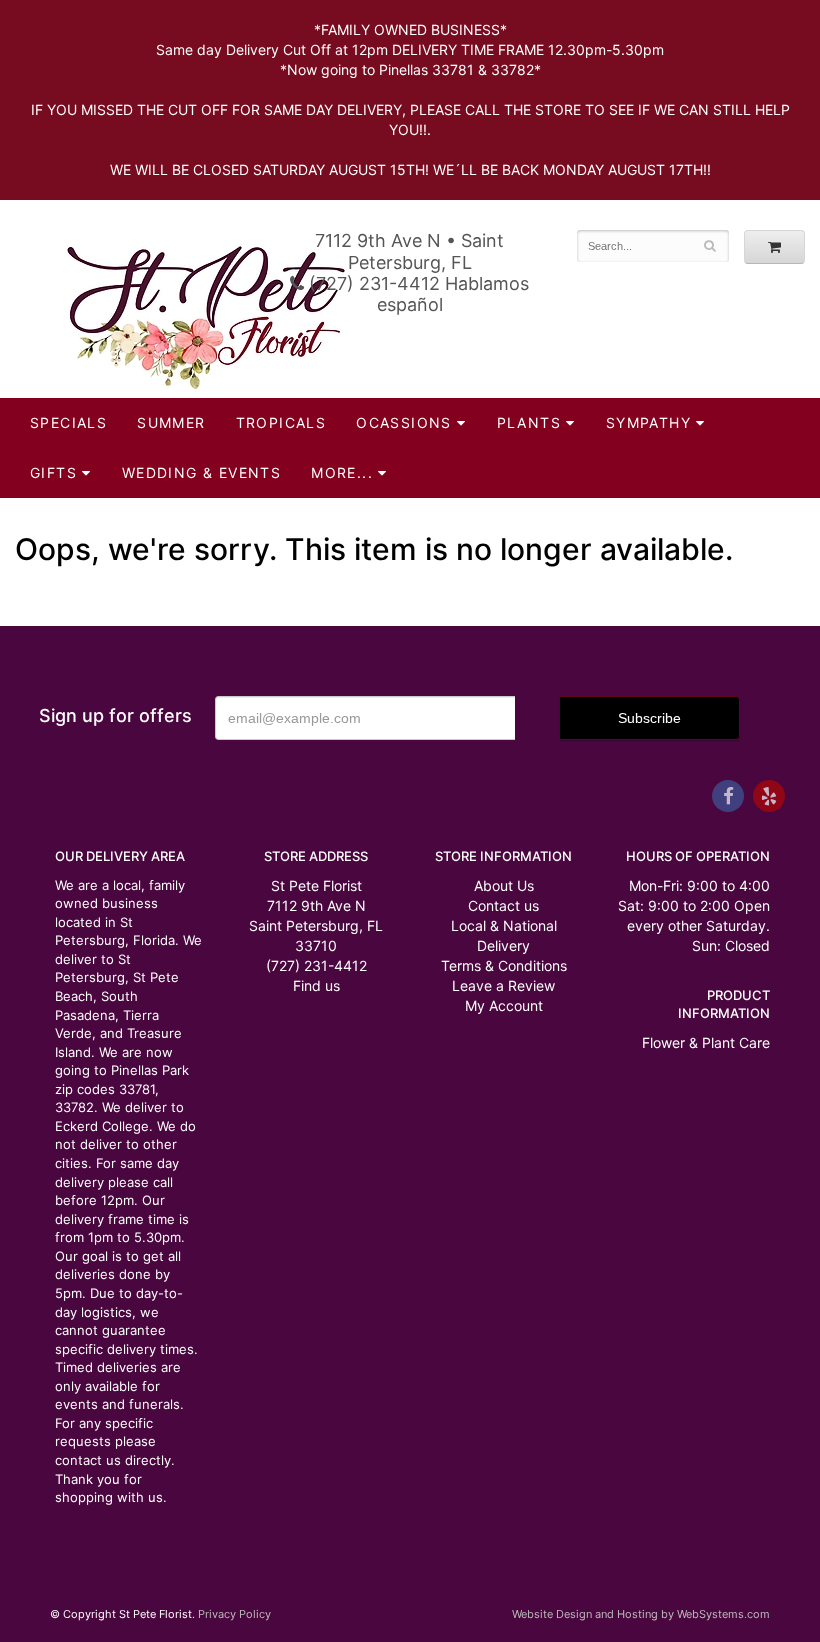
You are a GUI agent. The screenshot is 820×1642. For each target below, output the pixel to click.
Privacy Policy (234, 1614)
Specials (68, 422)
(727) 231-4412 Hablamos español (416, 294)
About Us (504, 885)
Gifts (53, 472)
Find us (316, 985)
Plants (529, 422)
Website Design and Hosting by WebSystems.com (641, 1614)
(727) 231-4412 (316, 965)
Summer (171, 422)
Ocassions (404, 422)
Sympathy (648, 422)
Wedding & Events (201, 472)
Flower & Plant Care (706, 1042)
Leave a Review (503, 985)
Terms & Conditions (504, 965)
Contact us (503, 905)
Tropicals (281, 422)
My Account (504, 1005)
